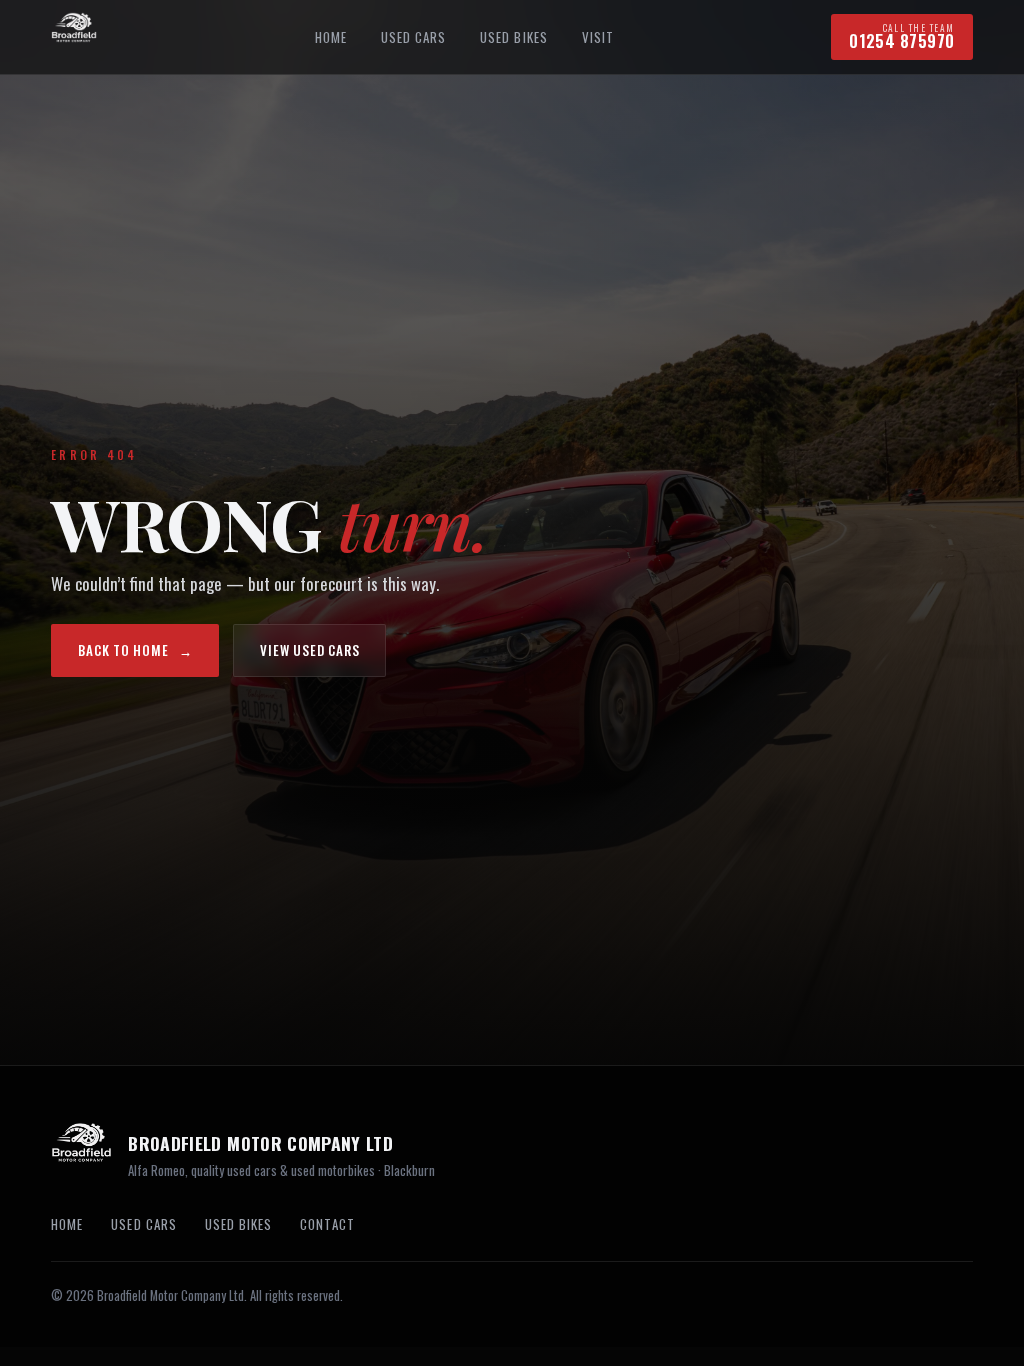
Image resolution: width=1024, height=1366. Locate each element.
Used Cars (413, 37)
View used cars (309, 650)
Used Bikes (514, 37)
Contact (327, 1224)
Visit (598, 37)
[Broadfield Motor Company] (74, 37)
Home (331, 37)
